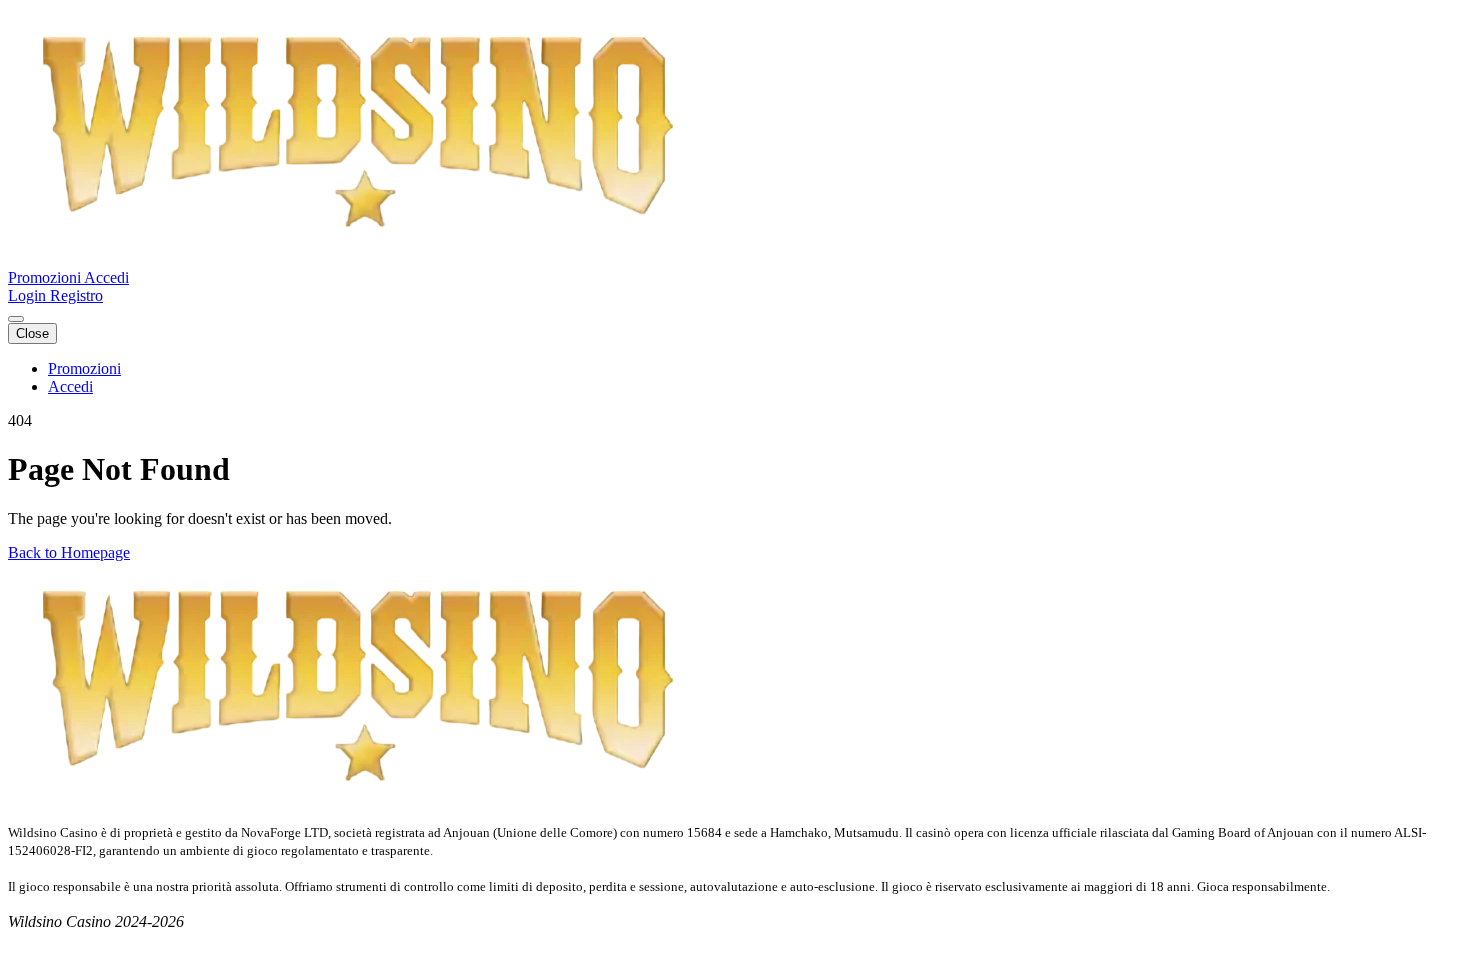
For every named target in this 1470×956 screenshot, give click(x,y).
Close (32, 333)
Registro (76, 295)
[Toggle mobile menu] (16, 319)
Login (29, 295)
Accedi (106, 277)
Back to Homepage (69, 552)
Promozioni (46, 277)
